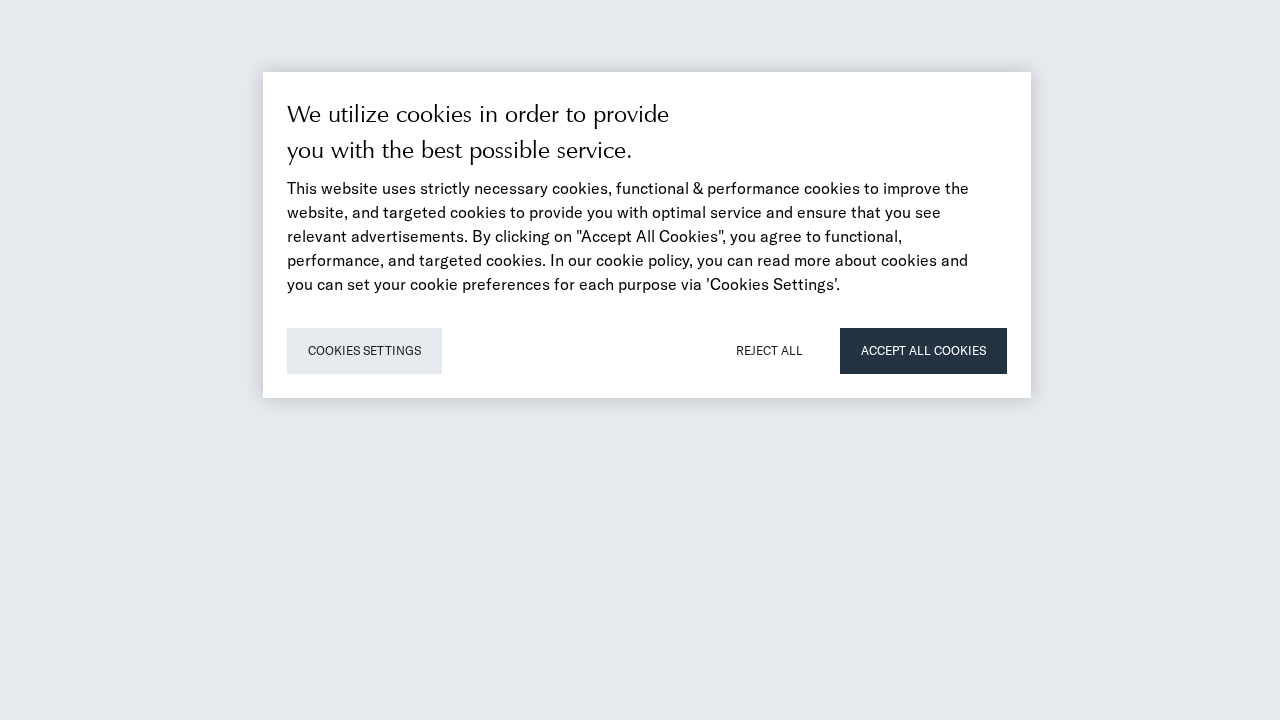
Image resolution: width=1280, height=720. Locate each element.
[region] (647, 235)
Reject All (769, 350)
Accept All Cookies (923, 350)
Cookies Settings (364, 350)
